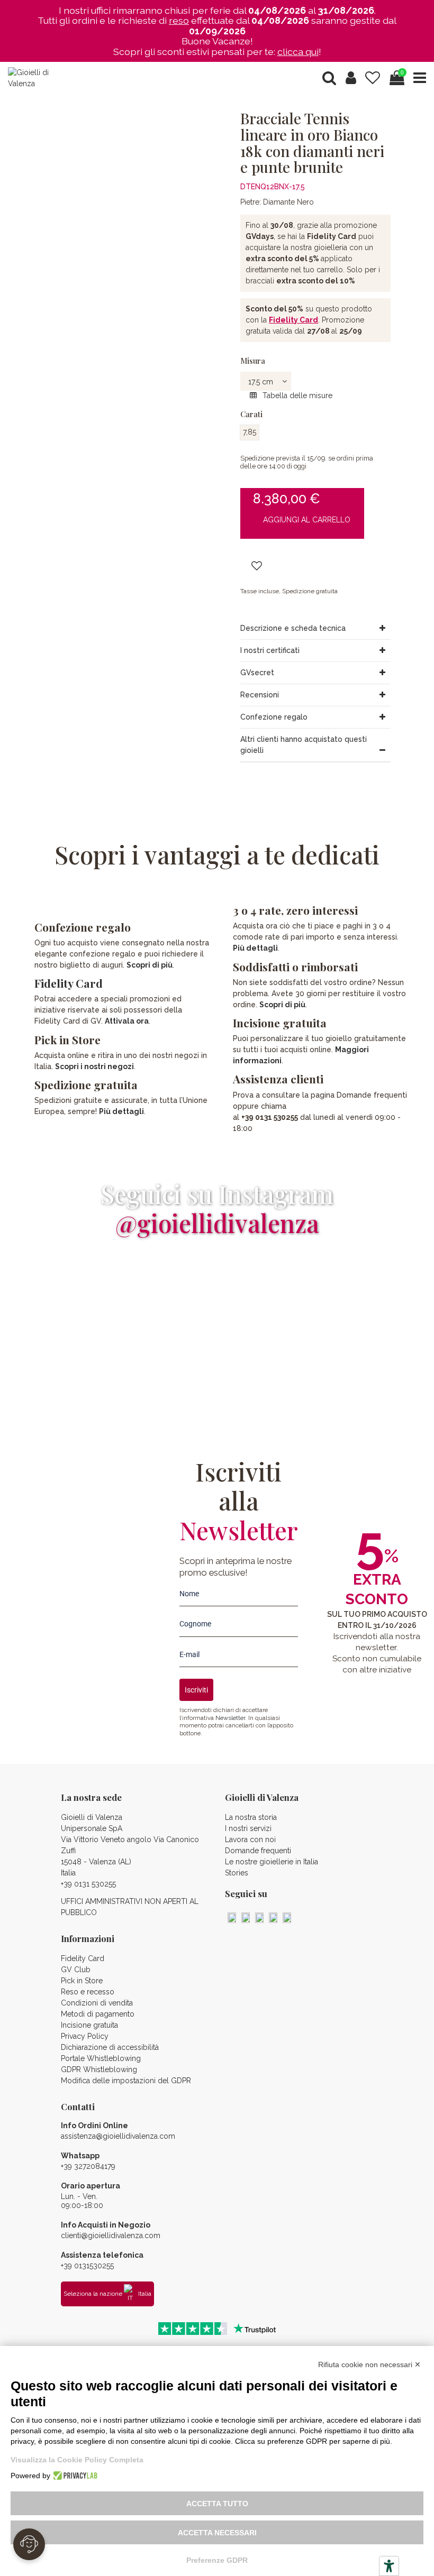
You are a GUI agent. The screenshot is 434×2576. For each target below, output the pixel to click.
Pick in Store (82, 1981)
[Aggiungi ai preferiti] (257, 567)
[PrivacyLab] (74, 2476)
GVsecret (257, 673)
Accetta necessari (217, 2533)
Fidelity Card (293, 320)
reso (179, 20)
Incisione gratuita (89, 2025)
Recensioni (260, 695)
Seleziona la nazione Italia (107, 2294)
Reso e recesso (88, 1992)
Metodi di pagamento (98, 2014)
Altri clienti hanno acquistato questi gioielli (304, 745)
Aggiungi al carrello (307, 520)
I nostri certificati (270, 650)
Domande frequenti (258, 1851)
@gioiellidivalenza (217, 1223)
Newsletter (230, 1718)
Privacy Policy (85, 2036)
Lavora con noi (250, 1839)
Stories (237, 1873)
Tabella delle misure (296, 395)
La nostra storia (251, 1817)
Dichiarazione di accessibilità (110, 2047)
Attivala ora (127, 1021)
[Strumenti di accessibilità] (389, 2566)
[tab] (315, 629)
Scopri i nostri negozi (94, 1066)
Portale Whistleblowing (101, 2058)
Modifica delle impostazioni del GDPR (126, 2081)
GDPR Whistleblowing (99, 2069)
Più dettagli (121, 1111)
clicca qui (298, 52)
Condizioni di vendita (97, 2003)
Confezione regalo (274, 717)
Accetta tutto (217, 2504)
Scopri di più (150, 965)
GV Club (76, 1970)
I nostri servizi (248, 1828)
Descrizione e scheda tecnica (293, 628)
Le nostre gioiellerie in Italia (272, 1862)
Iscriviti (196, 1690)
